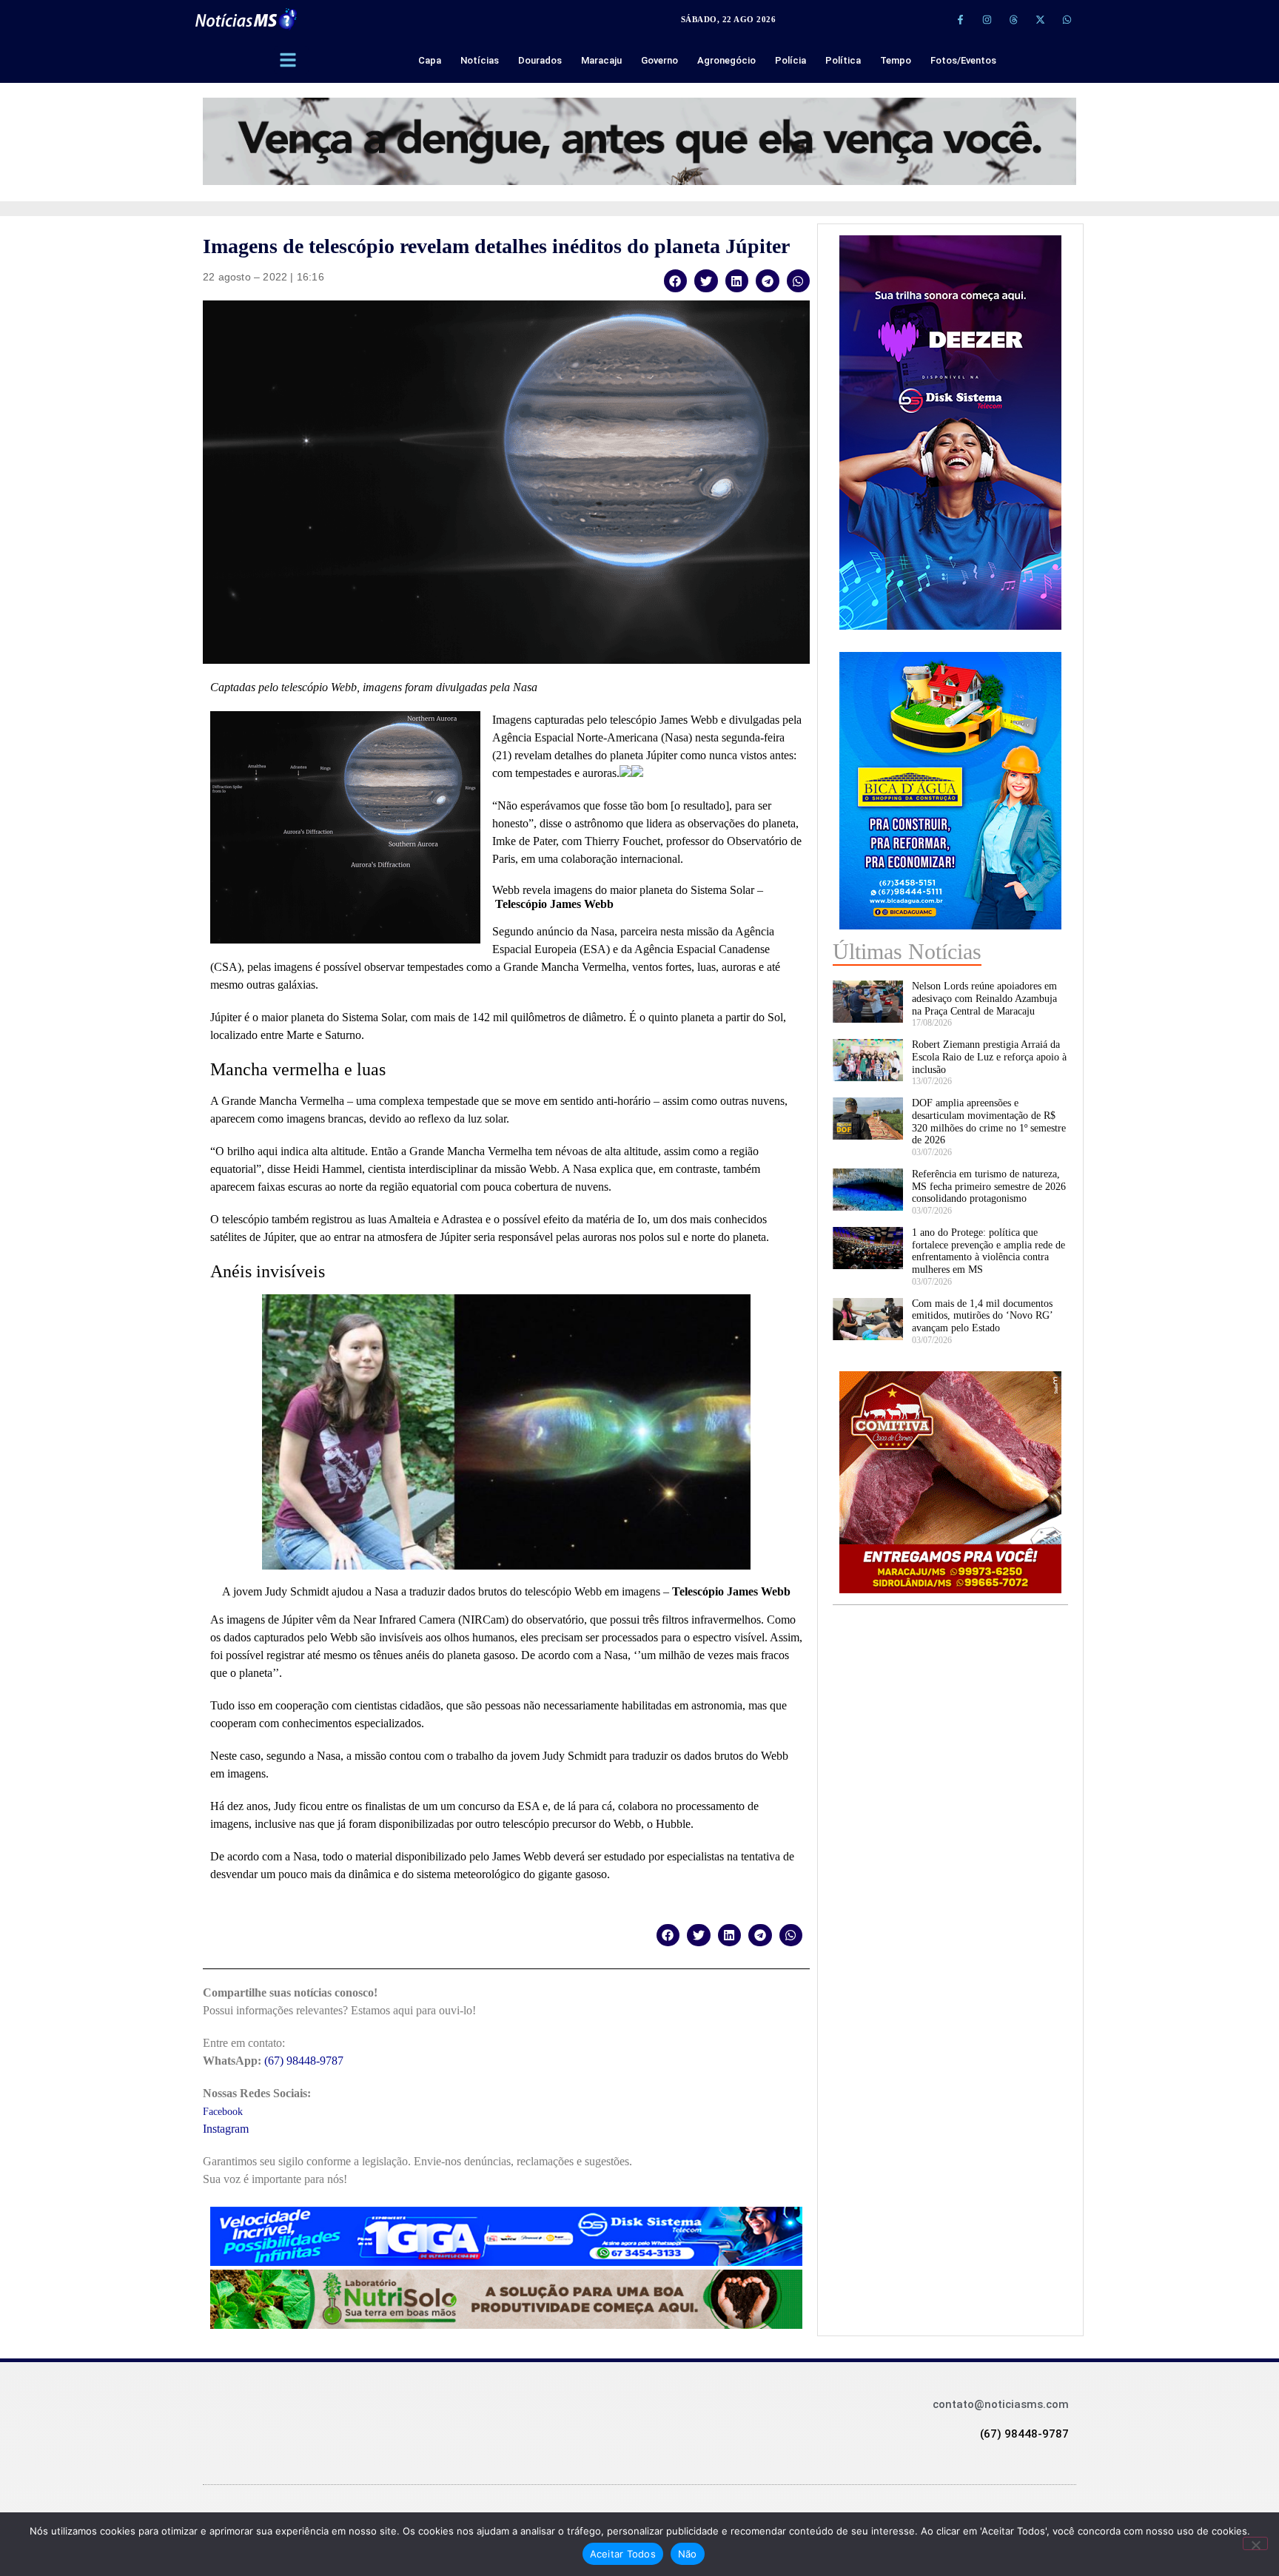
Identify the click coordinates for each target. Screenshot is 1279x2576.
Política (843, 60)
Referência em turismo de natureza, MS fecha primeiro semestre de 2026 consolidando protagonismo (989, 1187)
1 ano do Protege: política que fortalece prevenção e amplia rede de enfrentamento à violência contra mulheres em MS (988, 1251)
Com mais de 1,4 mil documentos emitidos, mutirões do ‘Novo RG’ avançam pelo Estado (982, 1316)
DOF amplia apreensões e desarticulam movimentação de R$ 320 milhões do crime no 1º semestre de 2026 (989, 1121)
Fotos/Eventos (963, 60)
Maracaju (601, 60)
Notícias (480, 60)
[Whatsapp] (1067, 19)
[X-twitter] (1040, 19)
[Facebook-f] (960, 19)
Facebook (223, 2112)
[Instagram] (987, 19)
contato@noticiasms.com (1001, 2404)
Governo (659, 60)
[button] (676, 281)
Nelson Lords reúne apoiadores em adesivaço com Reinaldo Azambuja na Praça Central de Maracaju (984, 999)
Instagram (226, 2129)
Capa (430, 60)
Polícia (790, 60)
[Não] (1255, 2543)
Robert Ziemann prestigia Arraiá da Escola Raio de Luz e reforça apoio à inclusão (989, 1057)
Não (688, 2554)
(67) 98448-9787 (304, 2061)
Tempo (896, 60)
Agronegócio (726, 60)
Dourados (540, 60)
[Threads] (1013, 19)
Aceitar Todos (623, 2554)
